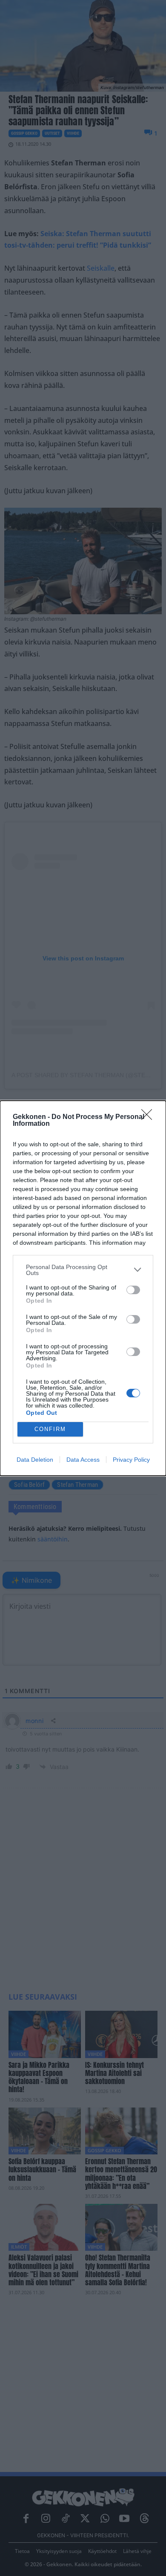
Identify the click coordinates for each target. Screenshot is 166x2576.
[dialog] (83, 1288)
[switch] (133, 1290)
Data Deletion (35, 1460)
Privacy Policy (131, 1460)
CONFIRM (50, 1429)
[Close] (149, 1117)
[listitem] (83, 1270)
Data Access (83, 1460)
